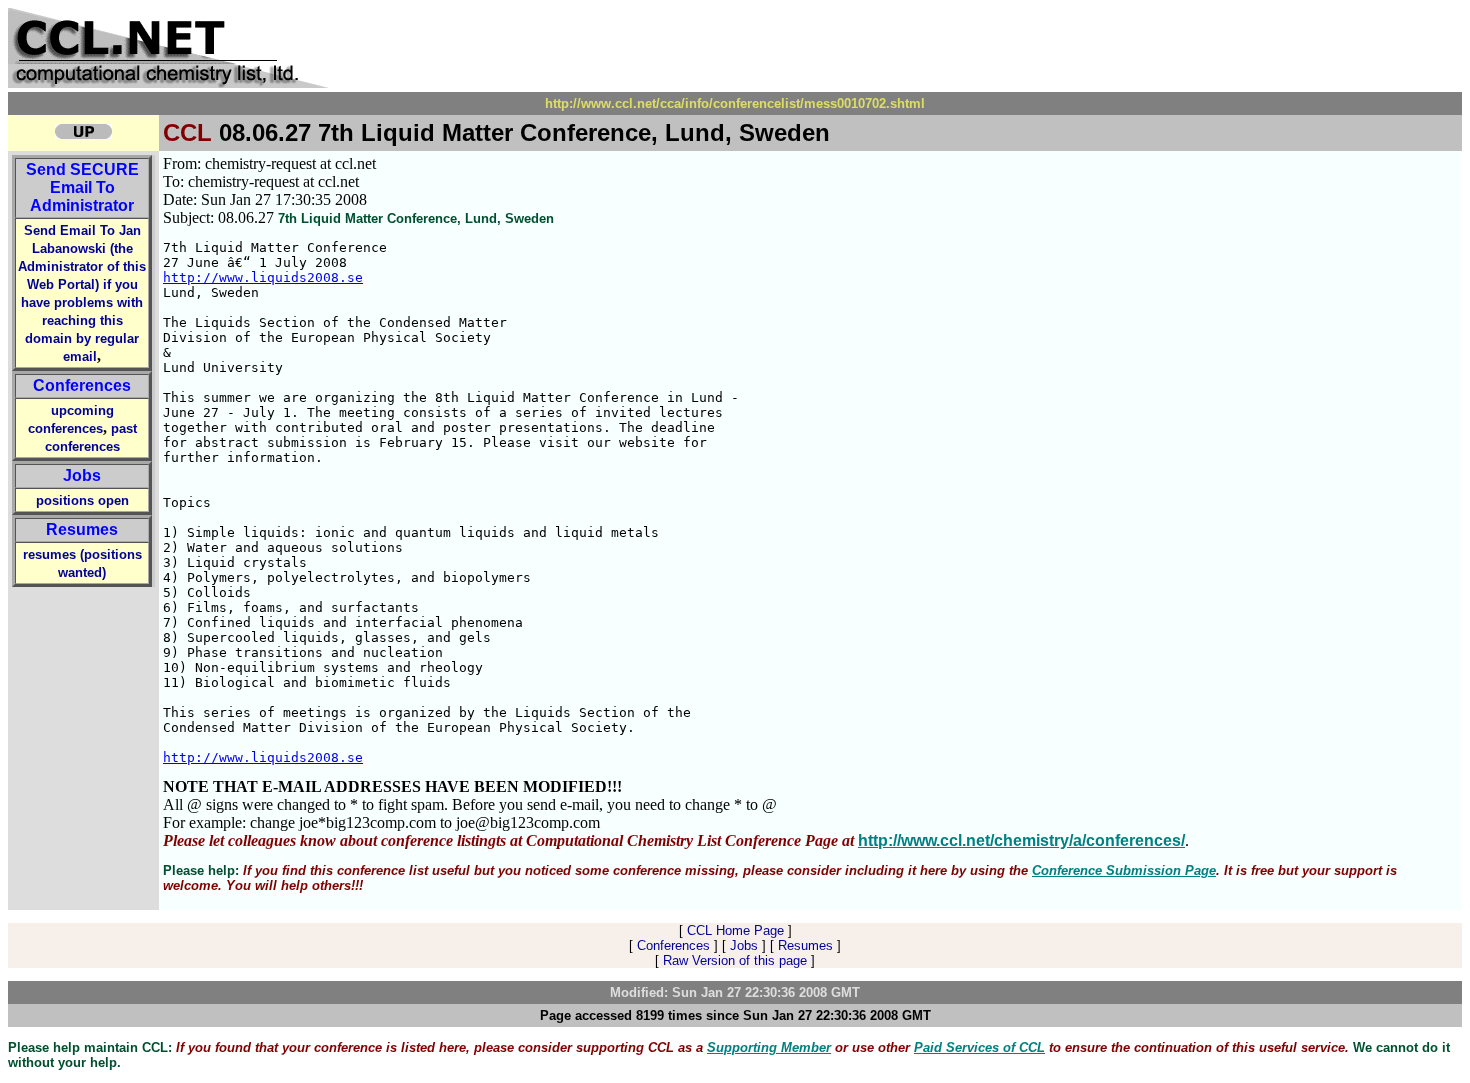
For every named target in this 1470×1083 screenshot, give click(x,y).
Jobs (82, 475)
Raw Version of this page (735, 960)
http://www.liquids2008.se (263, 277)
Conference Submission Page (1124, 870)
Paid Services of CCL (979, 1047)
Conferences (82, 385)
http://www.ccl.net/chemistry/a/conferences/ (1021, 840)
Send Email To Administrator (82, 187)
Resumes (82, 529)
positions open (82, 500)
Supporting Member (769, 1047)
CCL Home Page (735, 930)
